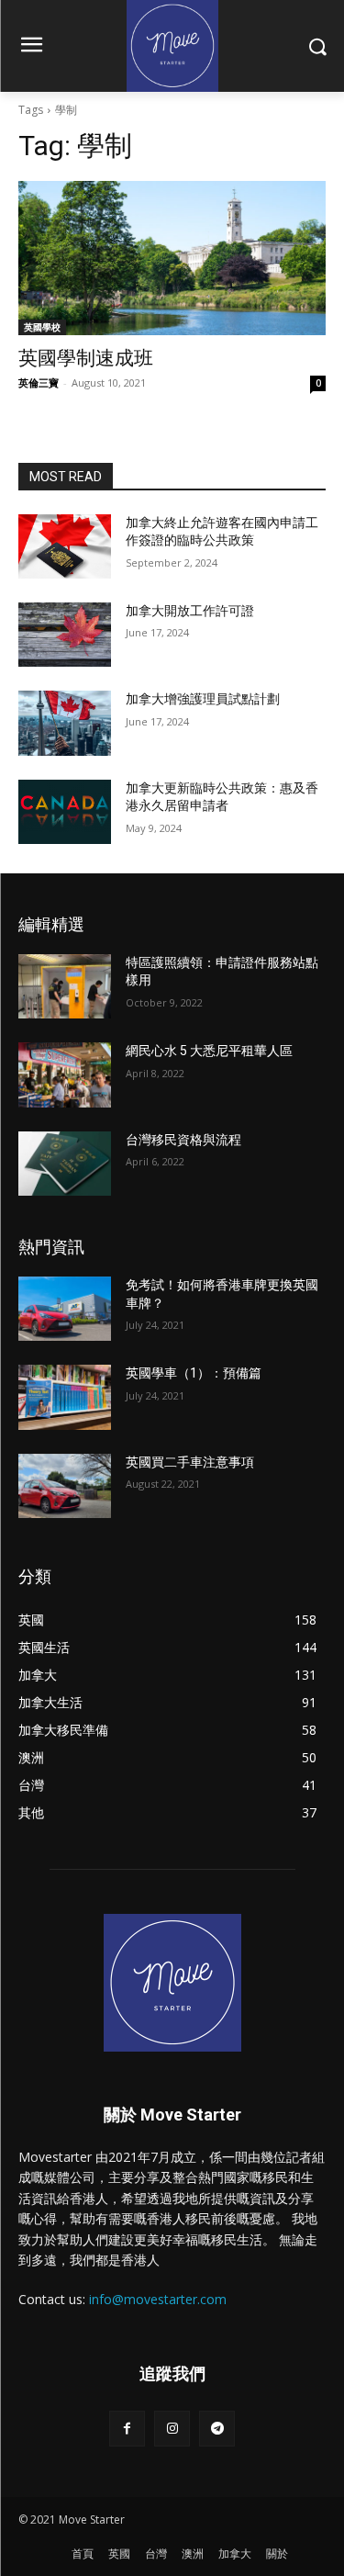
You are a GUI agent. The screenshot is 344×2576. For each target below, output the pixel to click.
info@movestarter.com (158, 2299)
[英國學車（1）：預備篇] (65, 1397)
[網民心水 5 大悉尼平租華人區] (65, 1074)
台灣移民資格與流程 (183, 1140)
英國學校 (42, 327)
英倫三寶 (39, 382)
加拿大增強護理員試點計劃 (203, 699)
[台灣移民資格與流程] (65, 1164)
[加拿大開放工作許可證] (65, 635)
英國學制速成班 (86, 358)
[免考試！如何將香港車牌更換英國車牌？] (65, 1309)
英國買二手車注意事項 (190, 1462)
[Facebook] (127, 2429)
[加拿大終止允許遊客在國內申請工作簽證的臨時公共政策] (65, 546)
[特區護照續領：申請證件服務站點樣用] (65, 986)
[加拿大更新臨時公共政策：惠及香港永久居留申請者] (65, 812)
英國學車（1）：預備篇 (194, 1373)
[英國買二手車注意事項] (65, 1486)
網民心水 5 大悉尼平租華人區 (209, 1051)
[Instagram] (172, 2429)
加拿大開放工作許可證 (190, 611)
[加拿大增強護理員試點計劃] (65, 723)
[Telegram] (217, 2429)
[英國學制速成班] (172, 258)
